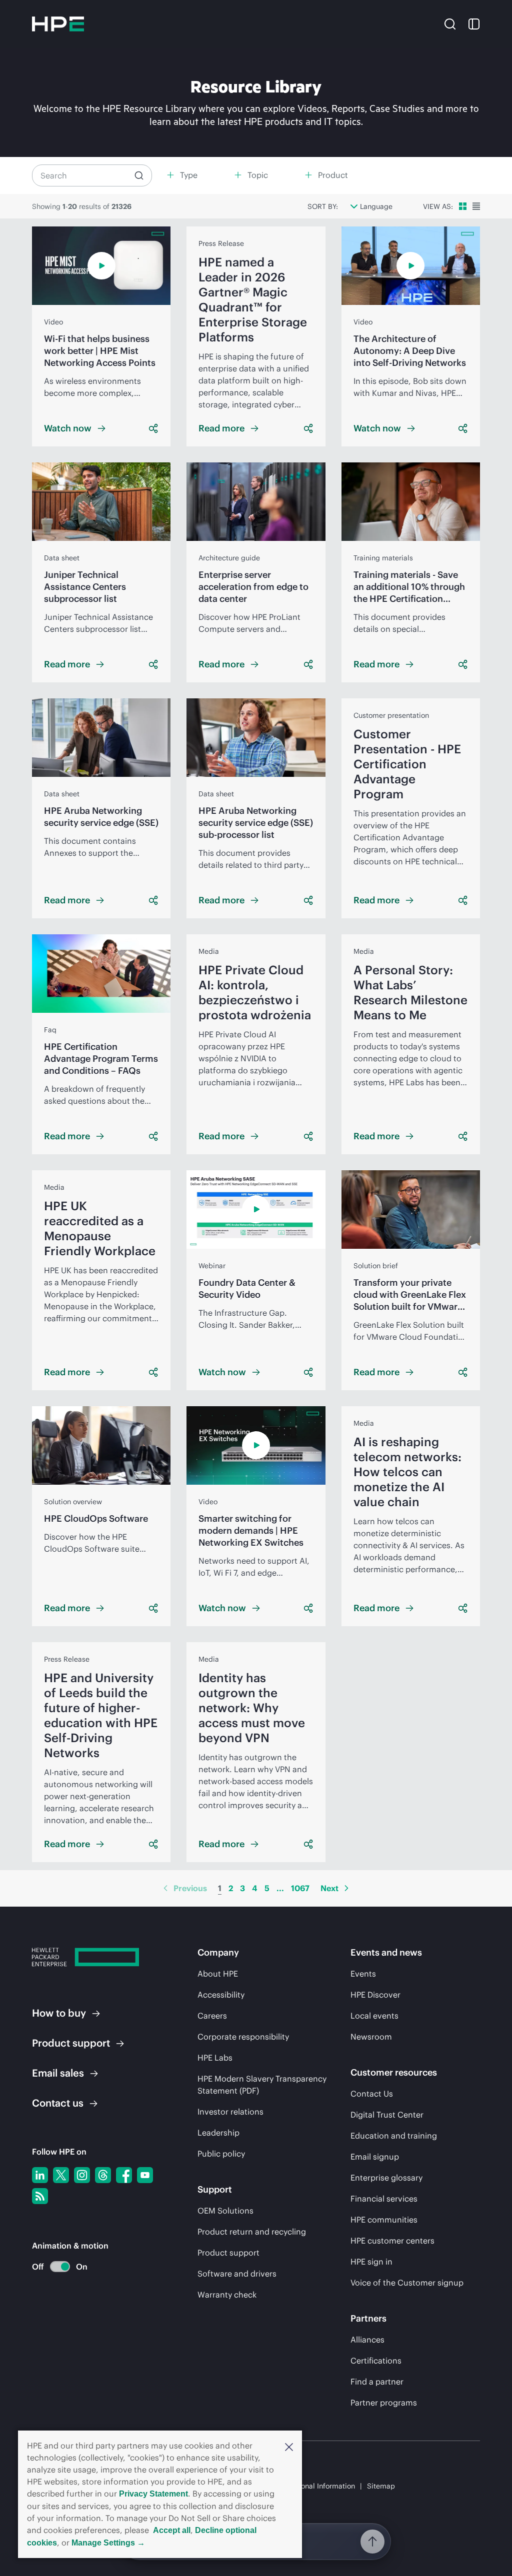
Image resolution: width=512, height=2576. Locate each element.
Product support (228, 2253)
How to (59, 2013)
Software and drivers (237, 2274)
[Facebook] (124, 2175)
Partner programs (384, 2403)
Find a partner (377, 2382)
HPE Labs (215, 2058)
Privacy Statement (153, 2494)
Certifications (376, 2361)
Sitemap (381, 2486)
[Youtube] (145, 2175)
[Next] (346, 1888)
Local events (374, 2016)
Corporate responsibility (243, 2037)
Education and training (394, 2136)
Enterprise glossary (386, 2178)
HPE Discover (375, 1995)
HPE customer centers (392, 2241)
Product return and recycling (252, 2232)
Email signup (375, 2157)
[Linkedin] (40, 2175)
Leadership (218, 2133)
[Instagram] (82, 2175)
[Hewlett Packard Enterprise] (58, 24)
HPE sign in (371, 2262)
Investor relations (230, 2112)
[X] (61, 2175)
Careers (212, 2016)
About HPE (218, 1974)
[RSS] (40, 2196)
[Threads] (103, 2175)
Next (329, 1888)
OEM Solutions (225, 2211)
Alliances (367, 2340)
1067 (300, 1888)
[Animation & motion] (60, 2267)
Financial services (384, 2199)
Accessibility (221, 1995)
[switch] (54, 2267)
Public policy (221, 2154)
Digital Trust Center (387, 2115)
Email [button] (58, 2073)
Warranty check (227, 2295)
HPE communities (384, 2220)
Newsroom (371, 2037)
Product (71, 2043)
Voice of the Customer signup (407, 2283)
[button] (289, 2446)
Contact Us (372, 2094)
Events (363, 1974)
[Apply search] (139, 175)
